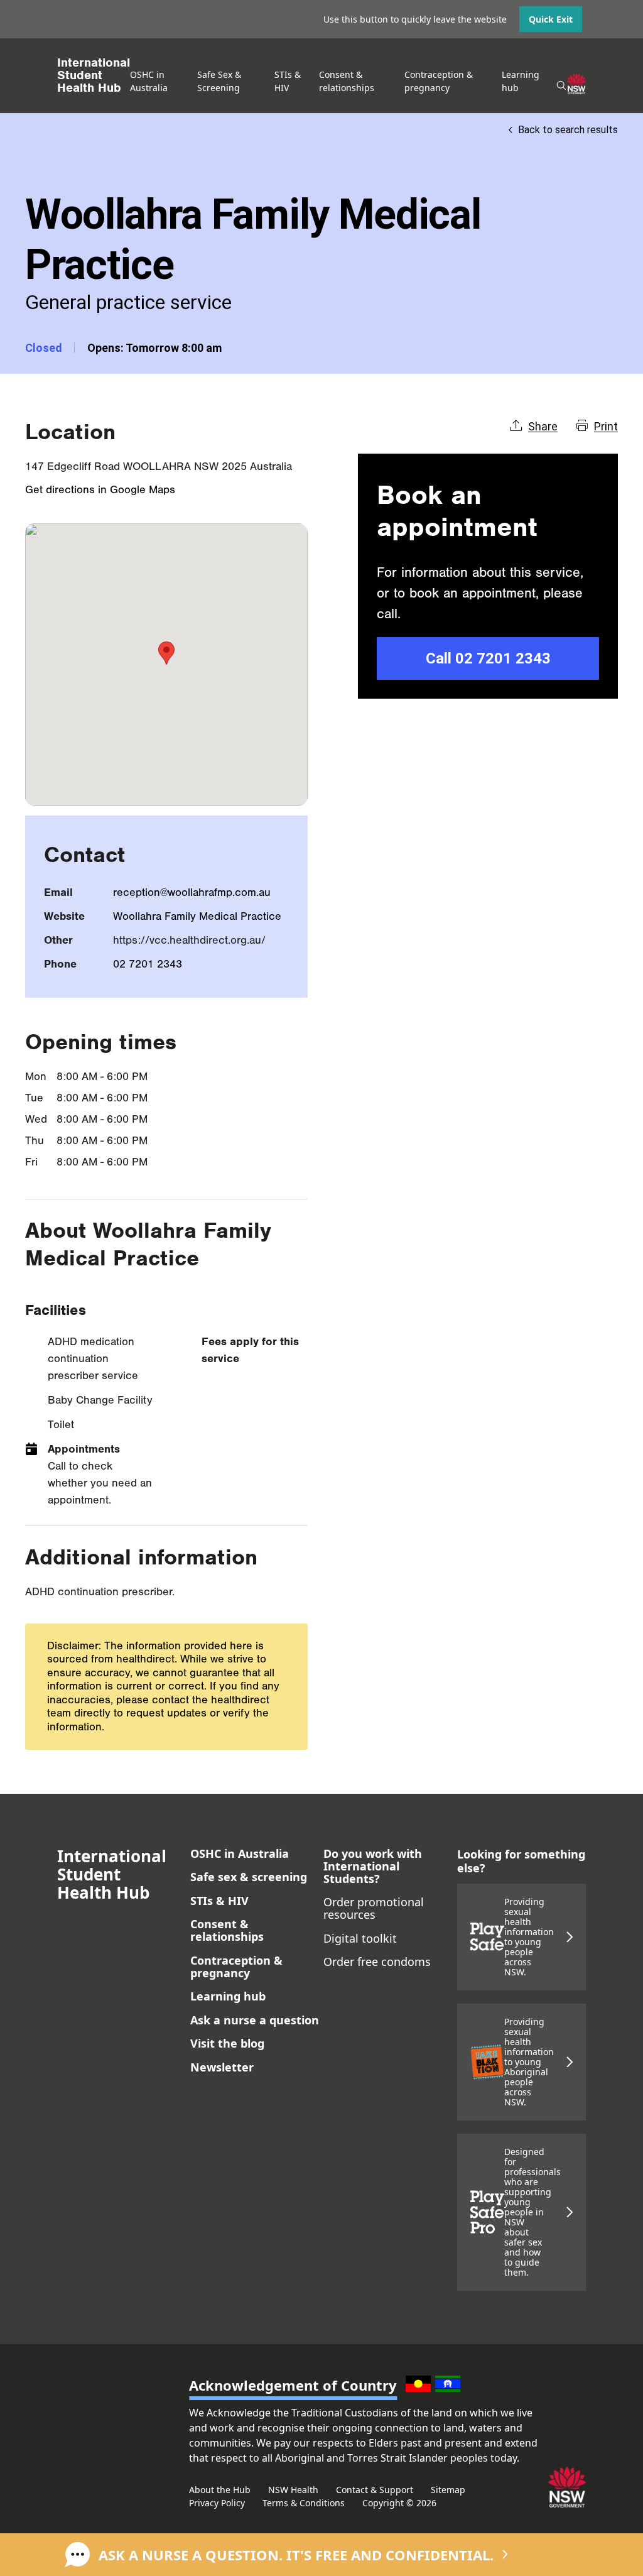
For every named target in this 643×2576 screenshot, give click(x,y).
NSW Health (293, 2490)
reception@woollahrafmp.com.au (192, 892)
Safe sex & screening (249, 1877)
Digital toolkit (360, 1938)
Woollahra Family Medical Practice (197, 916)
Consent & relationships (227, 1930)
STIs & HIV (219, 1901)
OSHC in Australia (240, 1853)
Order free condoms (377, 1962)
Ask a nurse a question (255, 2020)
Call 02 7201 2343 (488, 658)
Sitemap (448, 2490)
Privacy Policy (217, 2503)
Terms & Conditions (304, 2503)
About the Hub (220, 2490)
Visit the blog (227, 2043)
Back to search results (568, 130)
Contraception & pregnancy (236, 1967)
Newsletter (222, 2067)
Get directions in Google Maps (100, 490)
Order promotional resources (374, 1908)
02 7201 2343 (148, 964)
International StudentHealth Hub (94, 75)
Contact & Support (375, 2490)
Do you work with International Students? (373, 1866)
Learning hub (228, 1996)
